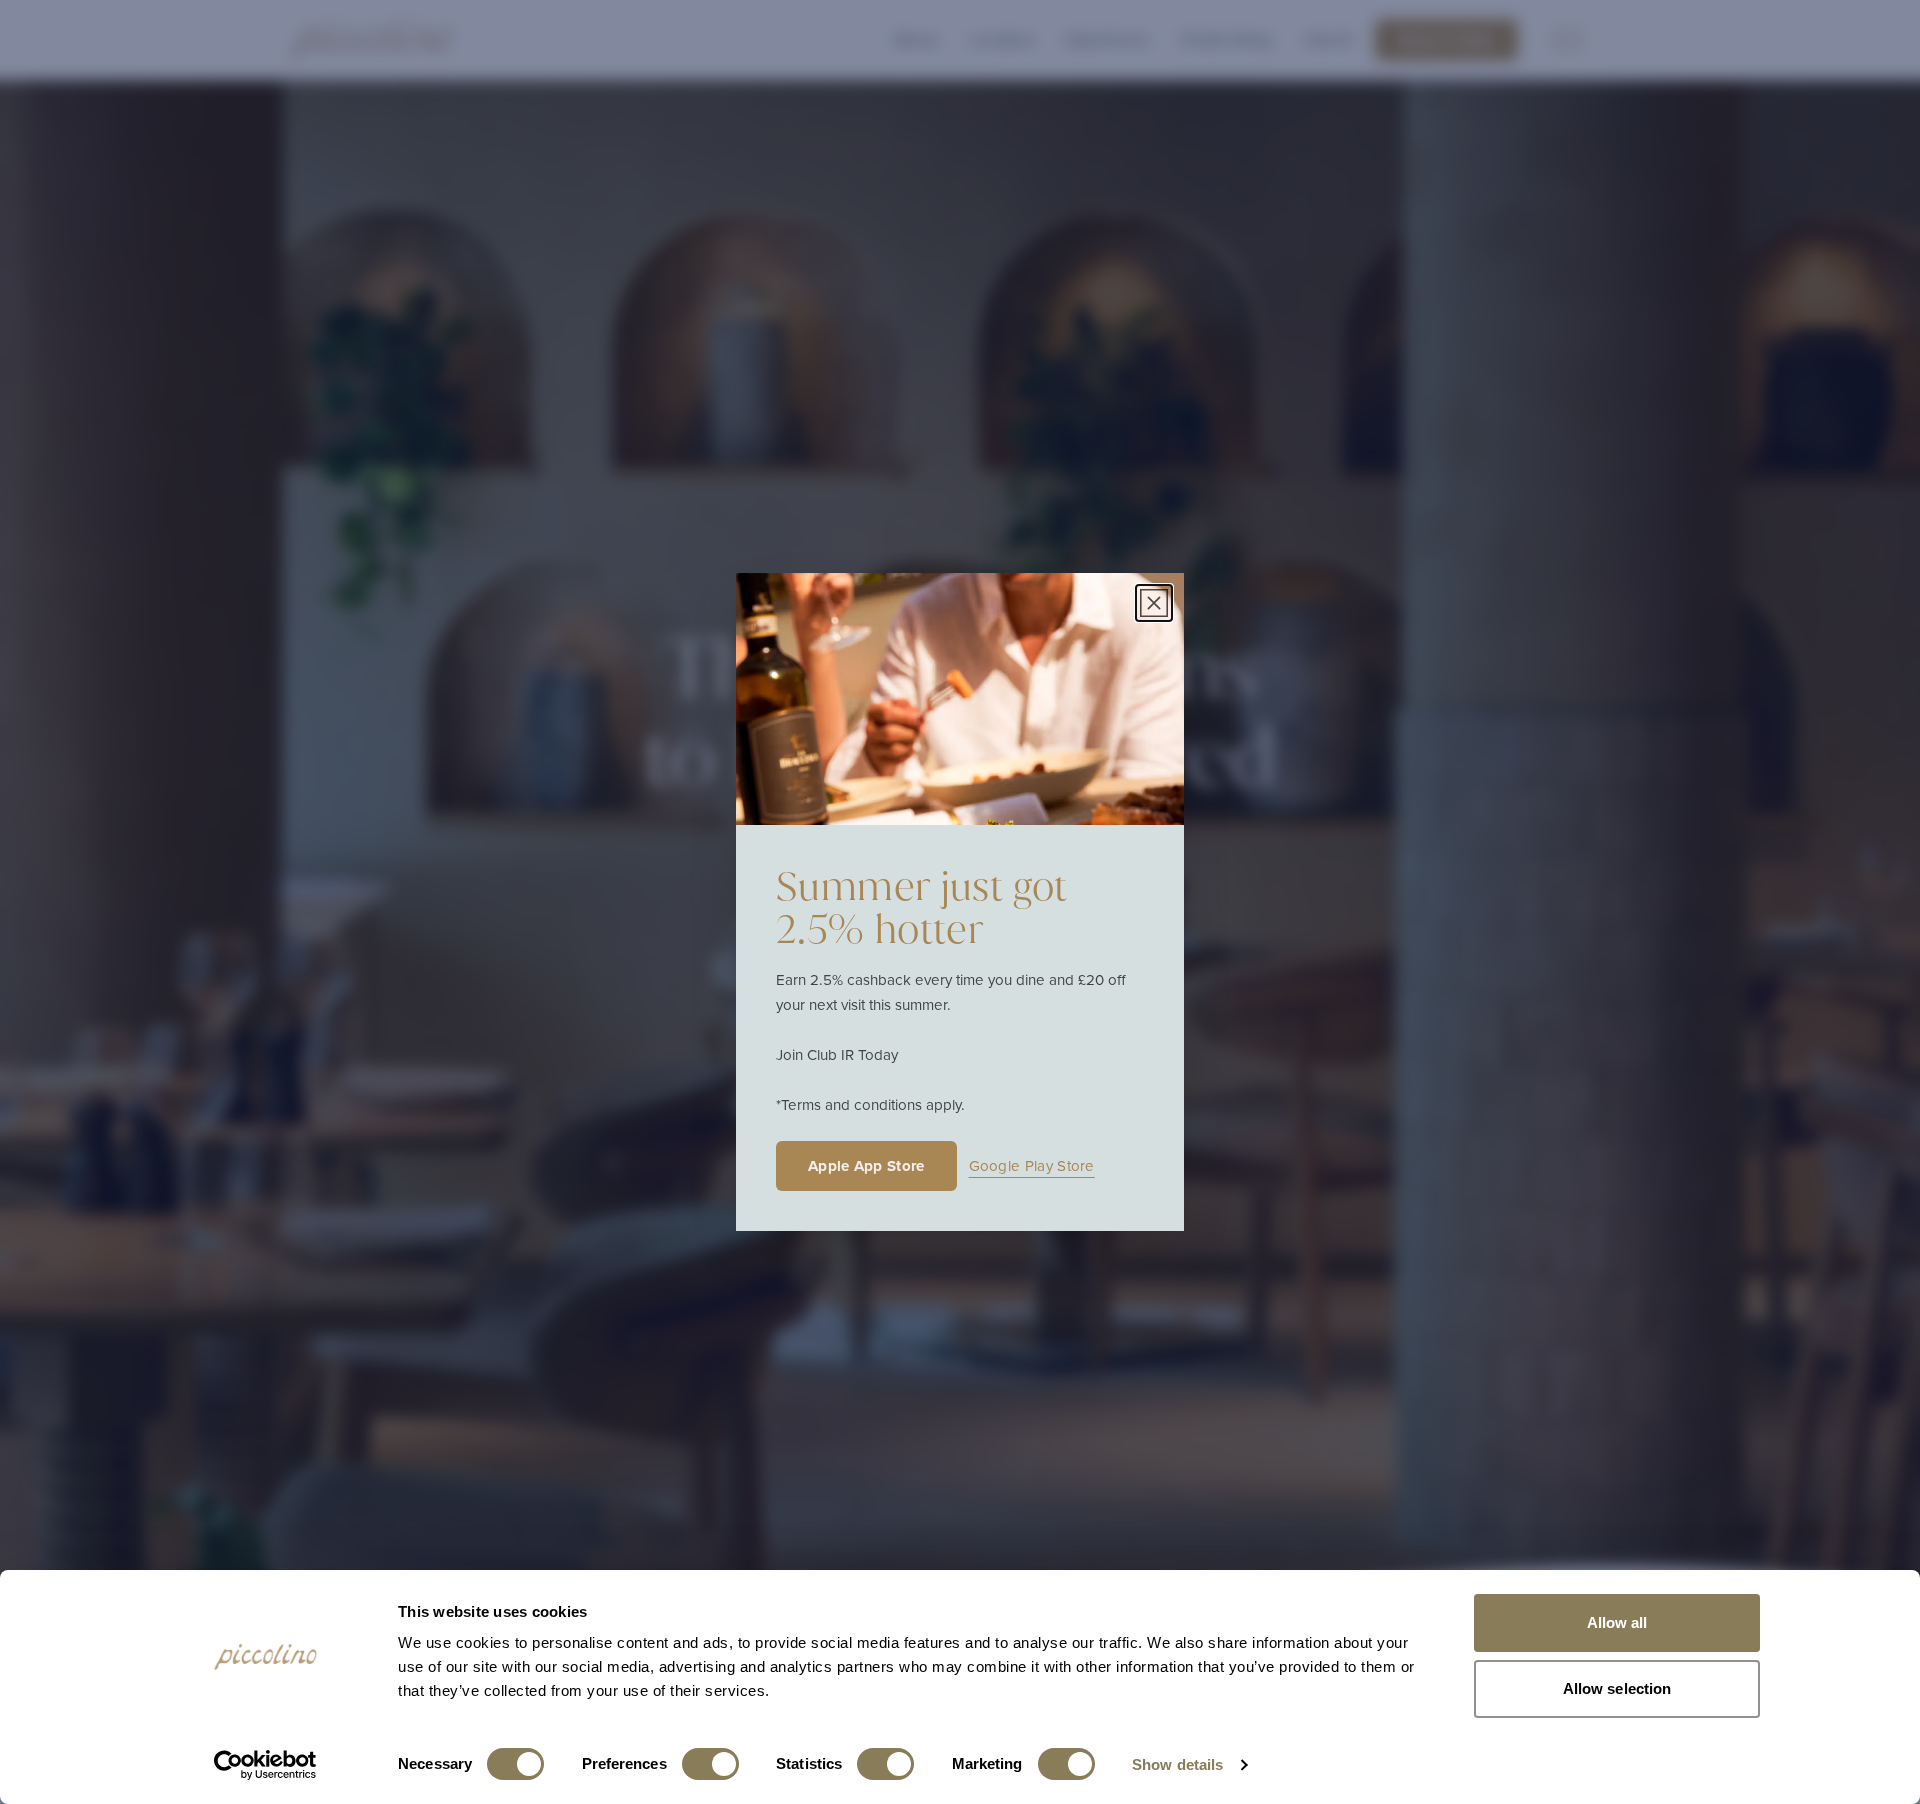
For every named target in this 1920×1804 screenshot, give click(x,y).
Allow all (1617, 1622)
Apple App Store (866, 1165)
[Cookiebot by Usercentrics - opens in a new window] (265, 1765)
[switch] (710, 1764)
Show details (1177, 1764)
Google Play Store (1032, 1166)
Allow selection (1617, 1688)
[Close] (1154, 603)
